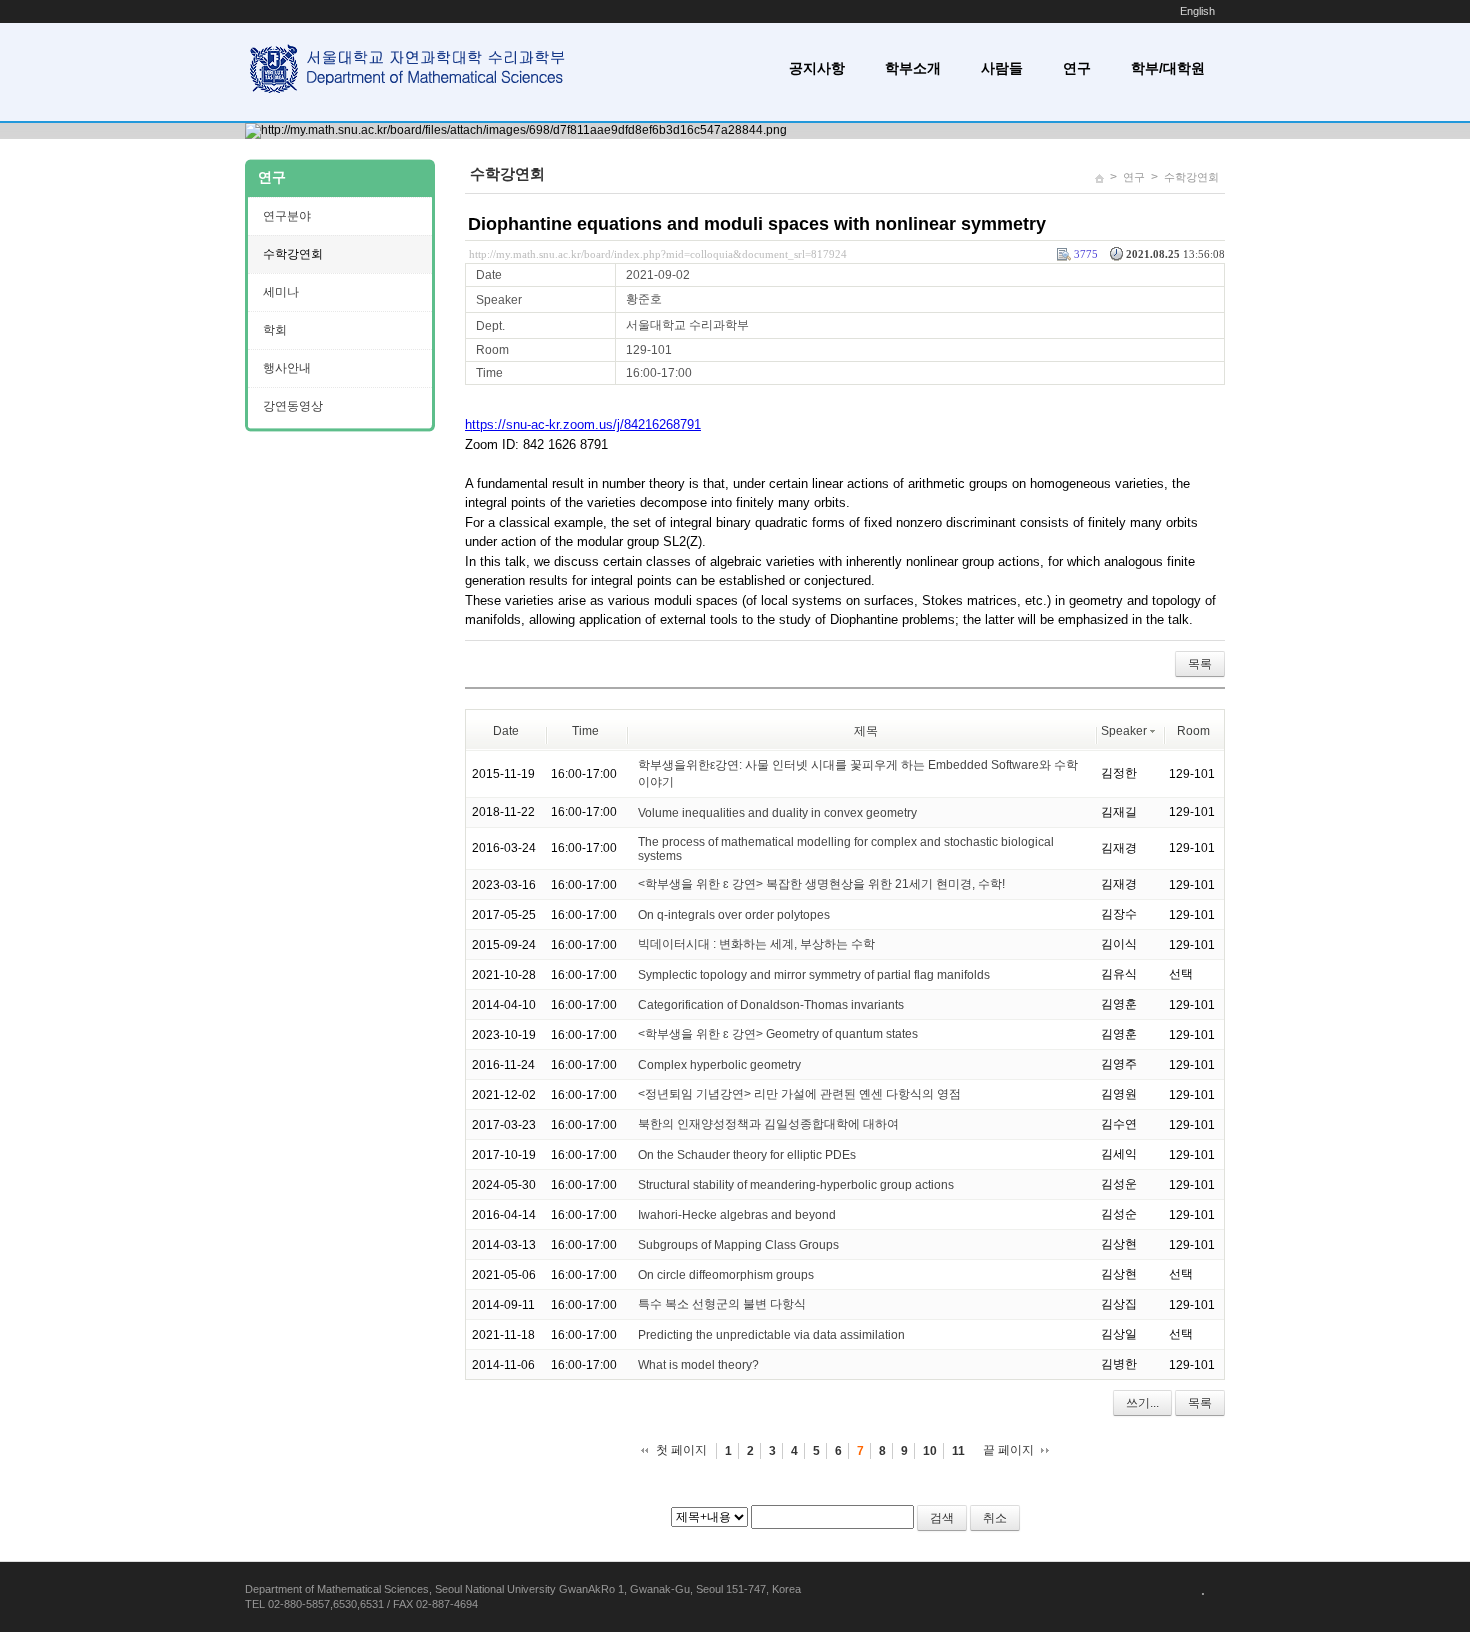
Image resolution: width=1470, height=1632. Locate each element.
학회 (275, 330)
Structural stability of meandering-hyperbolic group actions (796, 1185)
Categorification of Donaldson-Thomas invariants (771, 1005)
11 (958, 1451)
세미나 (281, 292)
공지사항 (817, 68)
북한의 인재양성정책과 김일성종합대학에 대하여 (768, 1124)
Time (585, 731)
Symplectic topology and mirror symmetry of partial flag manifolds (814, 975)
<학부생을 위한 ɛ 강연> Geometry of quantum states (778, 1034)
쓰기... (1142, 1403)
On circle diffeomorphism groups (726, 1275)
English (1197, 11)
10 (930, 1451)
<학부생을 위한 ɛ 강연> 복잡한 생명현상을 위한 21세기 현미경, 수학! (821, 884)
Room (1193, 731)
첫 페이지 (681, 1450)
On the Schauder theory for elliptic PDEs (747, 1155)
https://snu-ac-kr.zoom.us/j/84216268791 (583, 424)
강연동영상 (293, 406)
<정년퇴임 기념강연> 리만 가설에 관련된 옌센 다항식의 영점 (799, 1094)
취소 (995, 1518)
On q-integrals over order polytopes (734, 915)
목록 (1200, 664)
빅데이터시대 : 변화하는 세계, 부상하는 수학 (756, 944)
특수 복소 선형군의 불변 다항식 (722, 1304)
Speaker (1124, 731)
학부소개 (913, 68)
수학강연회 (1191, 177)
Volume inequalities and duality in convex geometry (777, 812)
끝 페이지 (1008, 1450)
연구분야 (287, 216)
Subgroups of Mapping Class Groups (738, 1245)
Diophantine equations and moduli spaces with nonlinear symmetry (757, 224)
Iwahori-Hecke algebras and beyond (737, 1215)
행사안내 (287, 368)
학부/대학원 (1168, 68)
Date (506, 731)
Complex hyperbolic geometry (719, 1065)
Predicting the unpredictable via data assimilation (771, 1335)
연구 (1077, 68)
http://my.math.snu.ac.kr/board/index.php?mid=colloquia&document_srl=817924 (658, 254)
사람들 (1002, 68)
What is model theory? (698, 1365)
